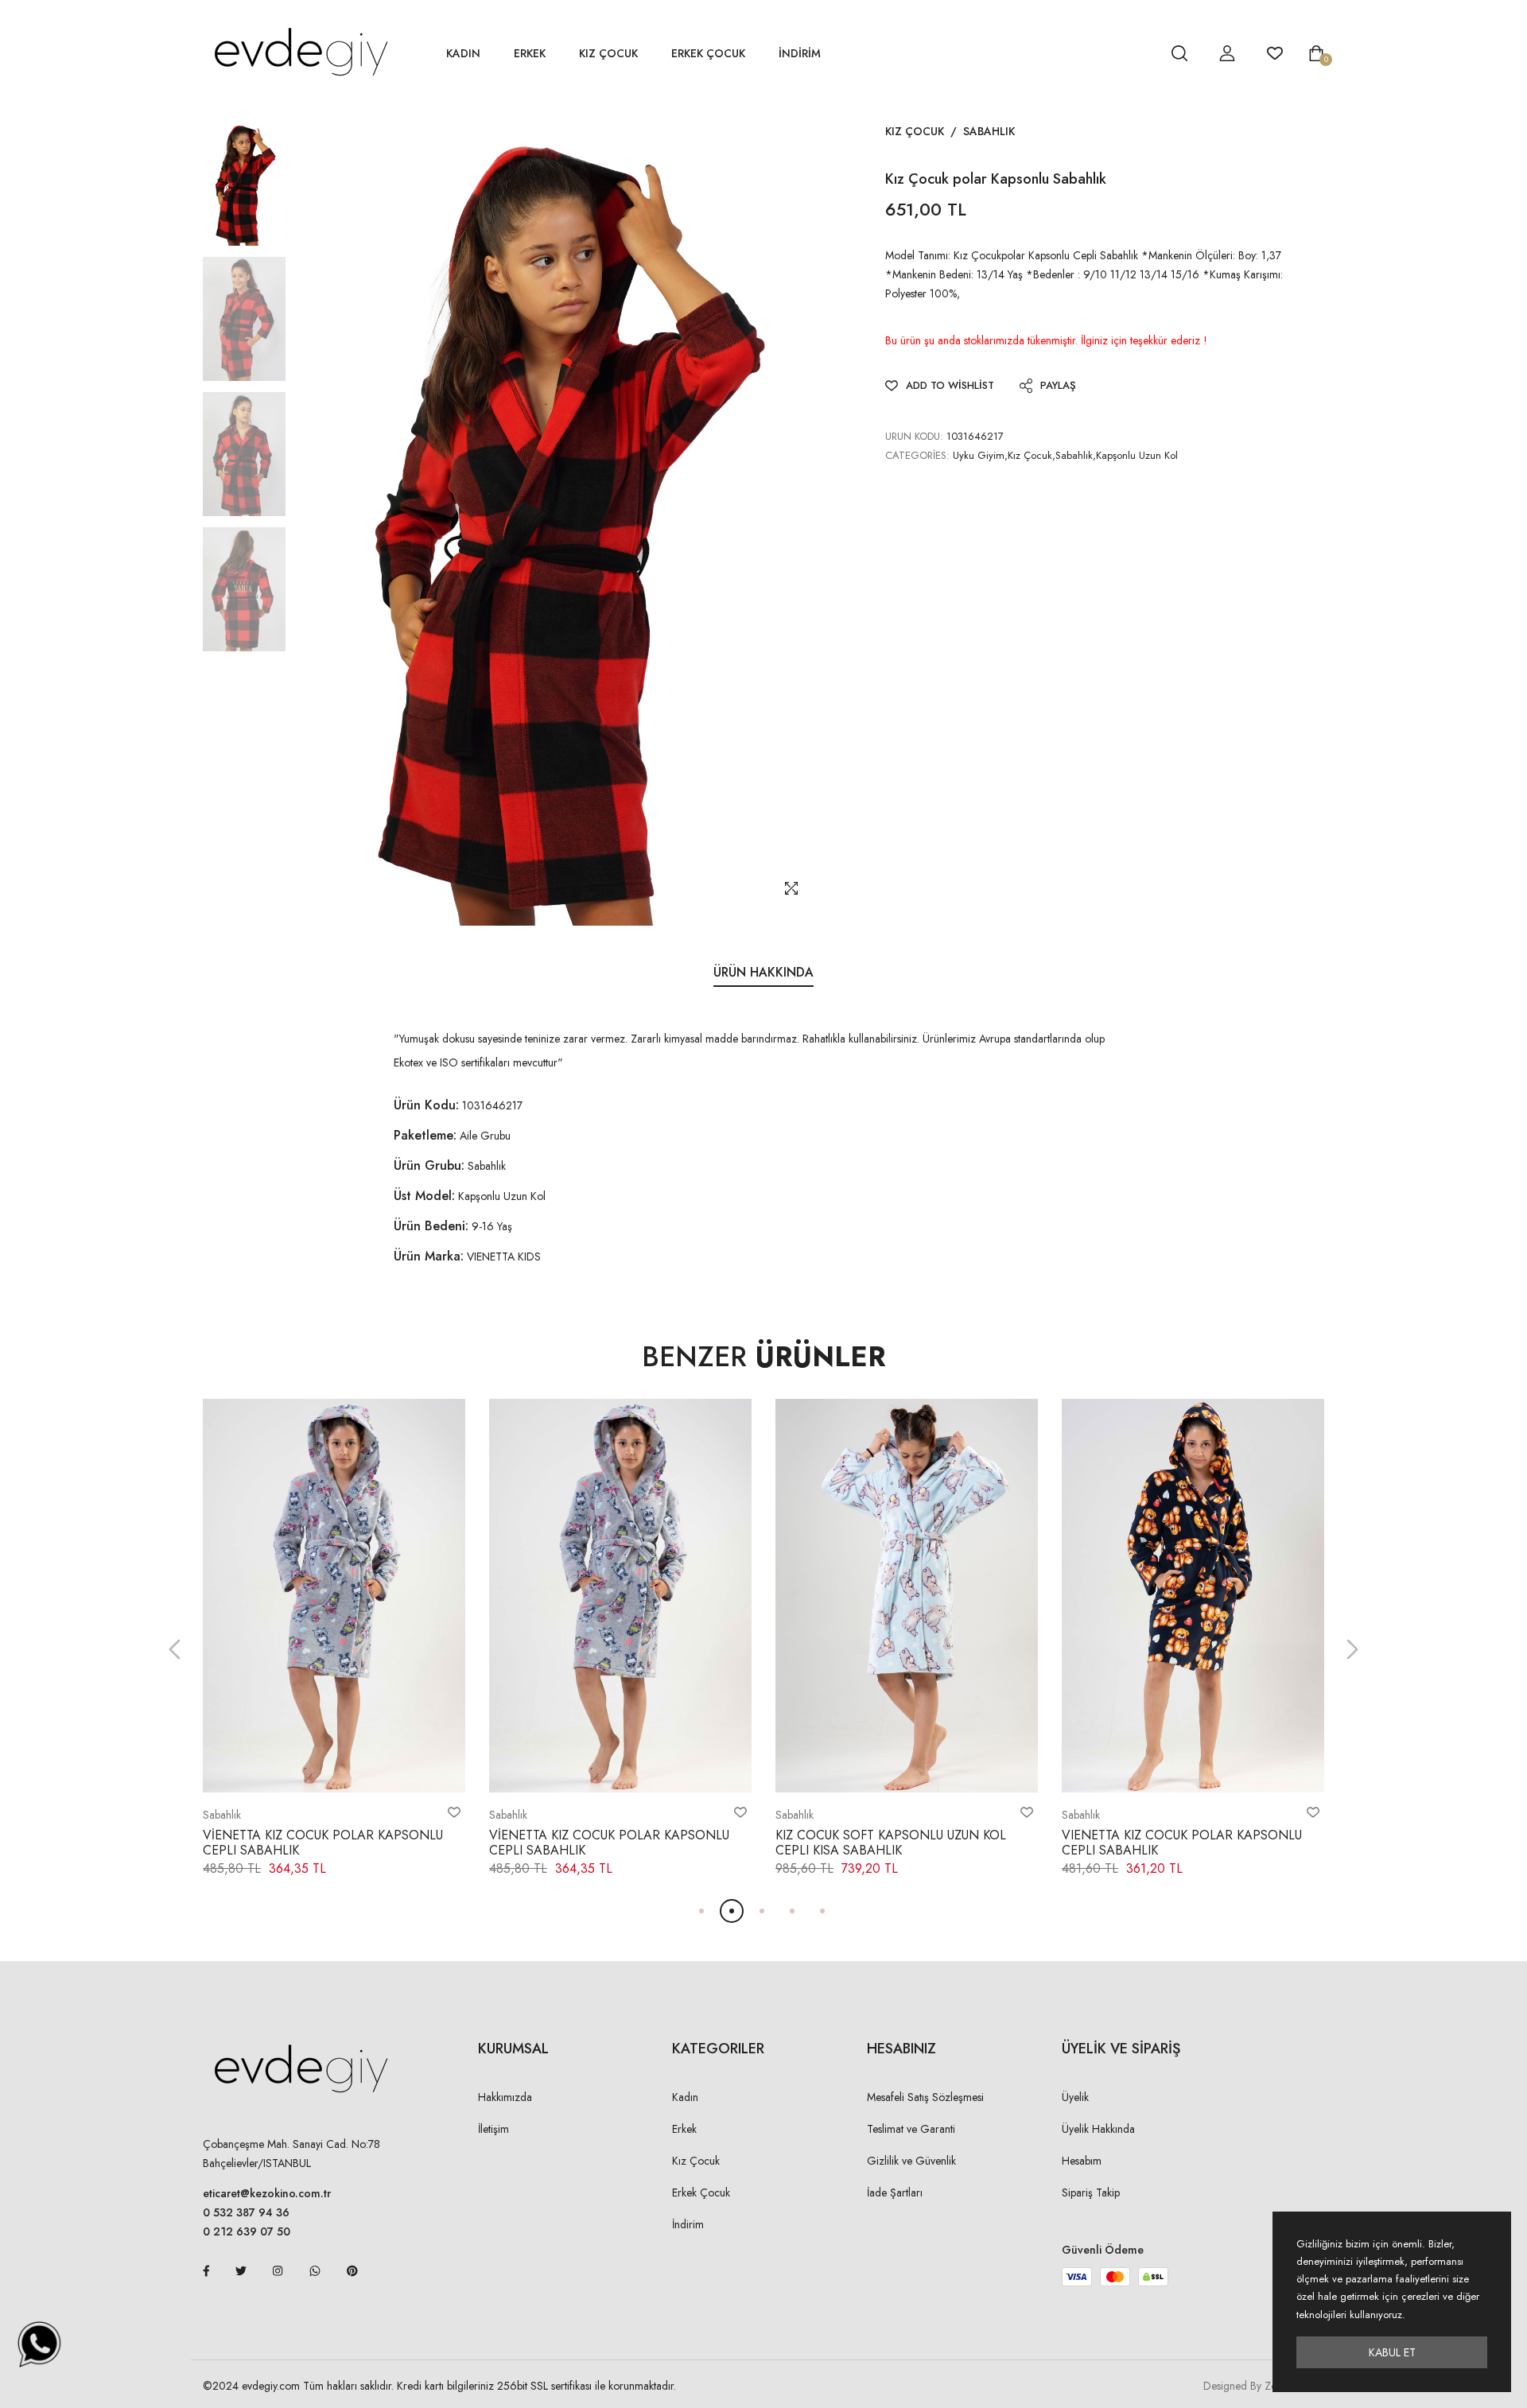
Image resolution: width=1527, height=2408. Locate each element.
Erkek (530, 53)
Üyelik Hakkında (1098, 2129)
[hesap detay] (1140, 53)
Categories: (917, 455)
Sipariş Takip (1091, 2192)
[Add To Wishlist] (454, 1812)
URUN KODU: (914, 436)
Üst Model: (424, 1196)
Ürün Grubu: (429, 1165)
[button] (175, 1650)
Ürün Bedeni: (431, 1226)
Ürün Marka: (429, 1256)
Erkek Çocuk (708, 53)
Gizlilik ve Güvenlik (911, 2161)
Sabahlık (989, 131)
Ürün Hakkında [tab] (763, 972)
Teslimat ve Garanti (911, 2129)
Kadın (463, 53)
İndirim (688, 2224)
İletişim (493, 2129)
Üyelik (1075, 2097)
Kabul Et (1392, 2352)
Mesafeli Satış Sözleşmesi (925, 2097)
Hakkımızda (505, 2097)
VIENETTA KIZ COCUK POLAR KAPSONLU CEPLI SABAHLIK (1182, 1843)
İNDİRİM (800, 53)
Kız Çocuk (608, 53)
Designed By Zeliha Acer (1261, 2386)
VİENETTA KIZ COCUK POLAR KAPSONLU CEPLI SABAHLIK (323, 1843)
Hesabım (1082, 2161)
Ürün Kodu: (426, 1105)
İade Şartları (895, 2192)
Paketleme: (425, 1135)
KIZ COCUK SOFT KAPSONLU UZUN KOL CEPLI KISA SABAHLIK (891, 1843)
